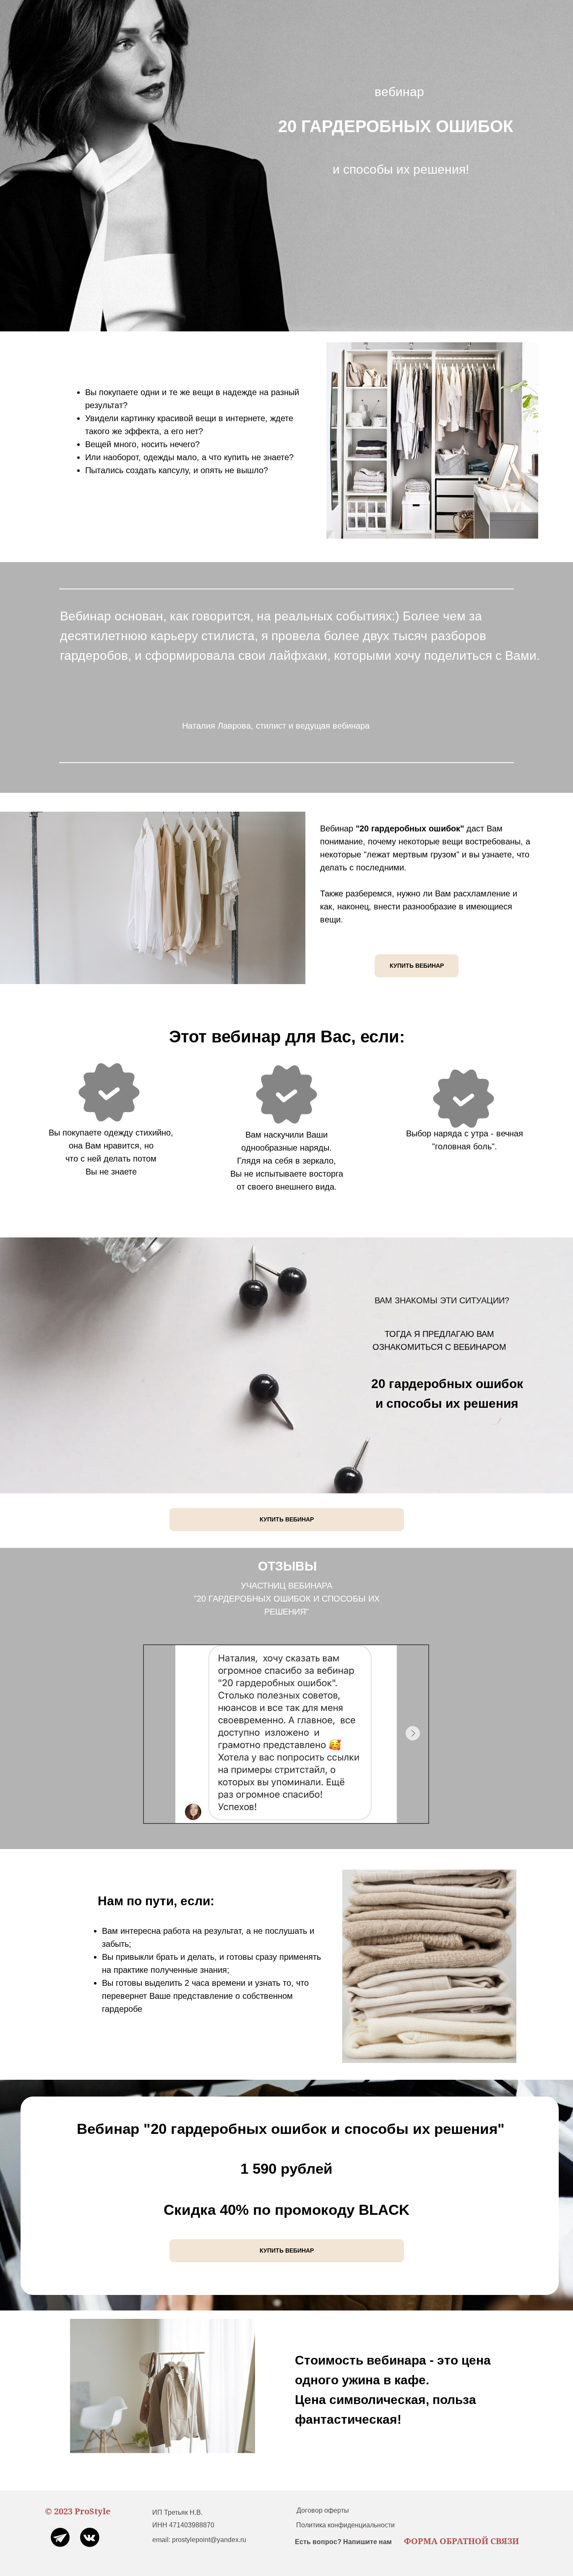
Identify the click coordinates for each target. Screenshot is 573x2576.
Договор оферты (323, 2510)
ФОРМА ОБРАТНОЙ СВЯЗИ (461, 2541)
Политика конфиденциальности (345, 2525)
